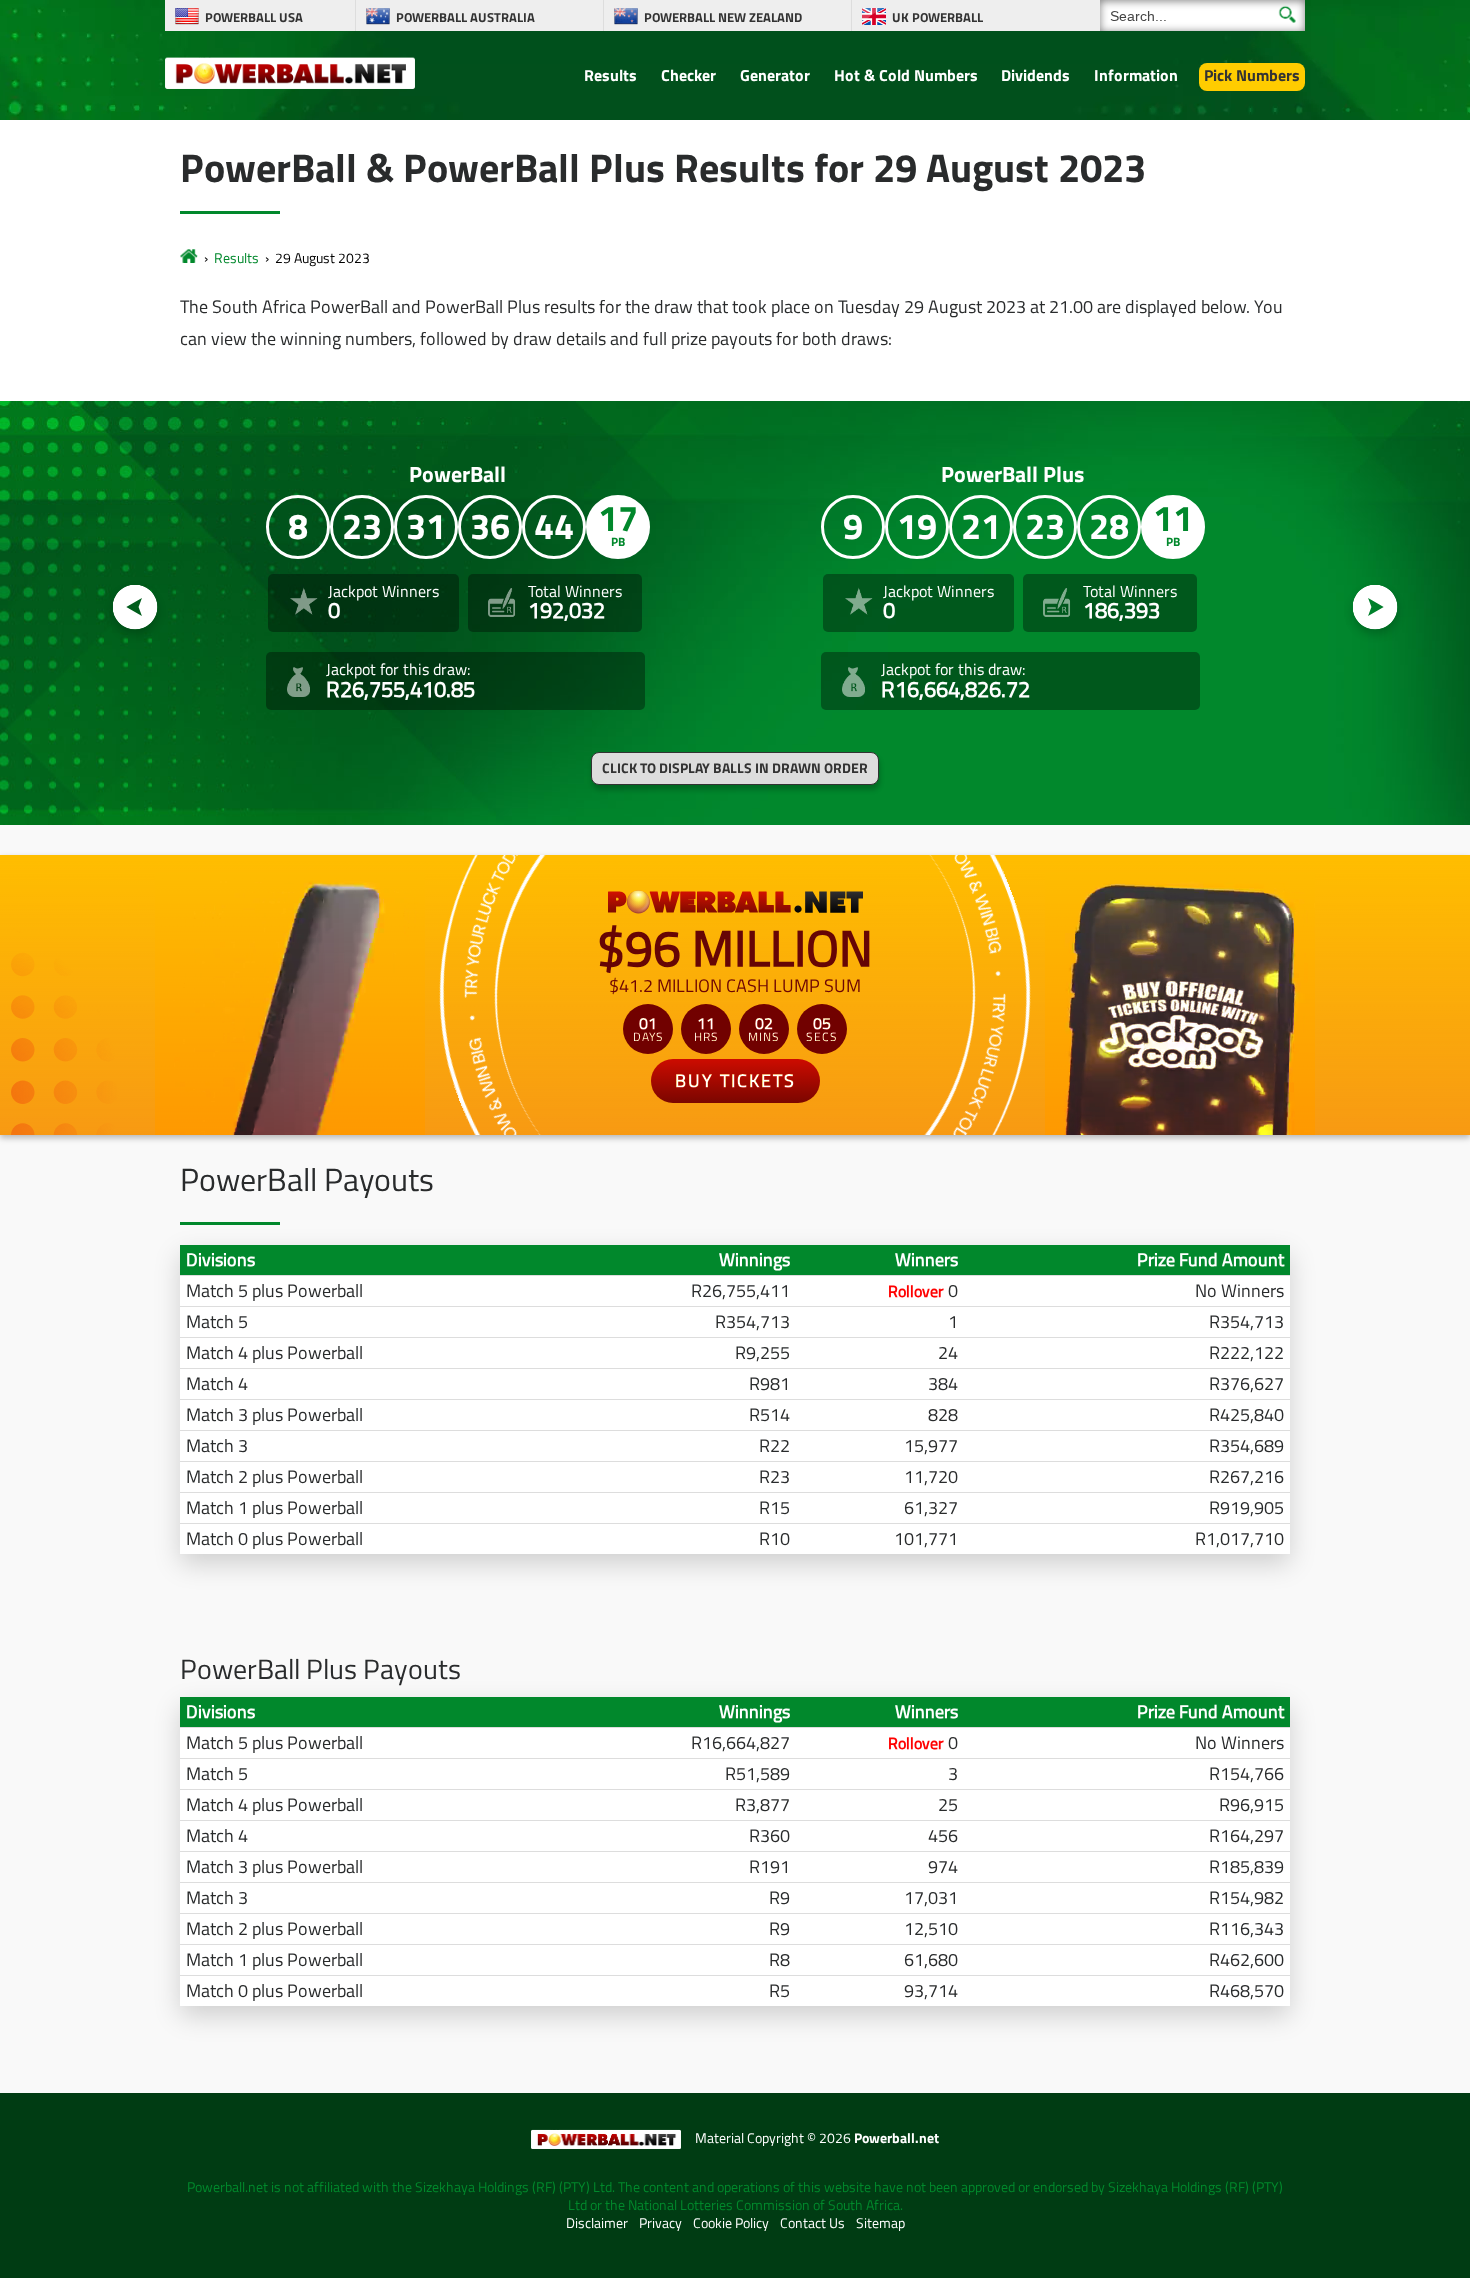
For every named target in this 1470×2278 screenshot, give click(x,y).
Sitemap (880, 2223)
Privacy (660, 2223)
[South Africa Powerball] (290, 72)
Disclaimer (597, 2223)
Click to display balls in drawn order (735, 768)
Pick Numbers (1252, 75)
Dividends (1035, 75)
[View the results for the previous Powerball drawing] (135, 607)
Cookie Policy (731, 2223)
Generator (775, 75)
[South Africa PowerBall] (189, 257)
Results (610, 75)
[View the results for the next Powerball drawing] (1375, 607)
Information (1136, 75)
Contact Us (812, 2223)
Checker (688, 75)
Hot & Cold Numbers (906, 75)
